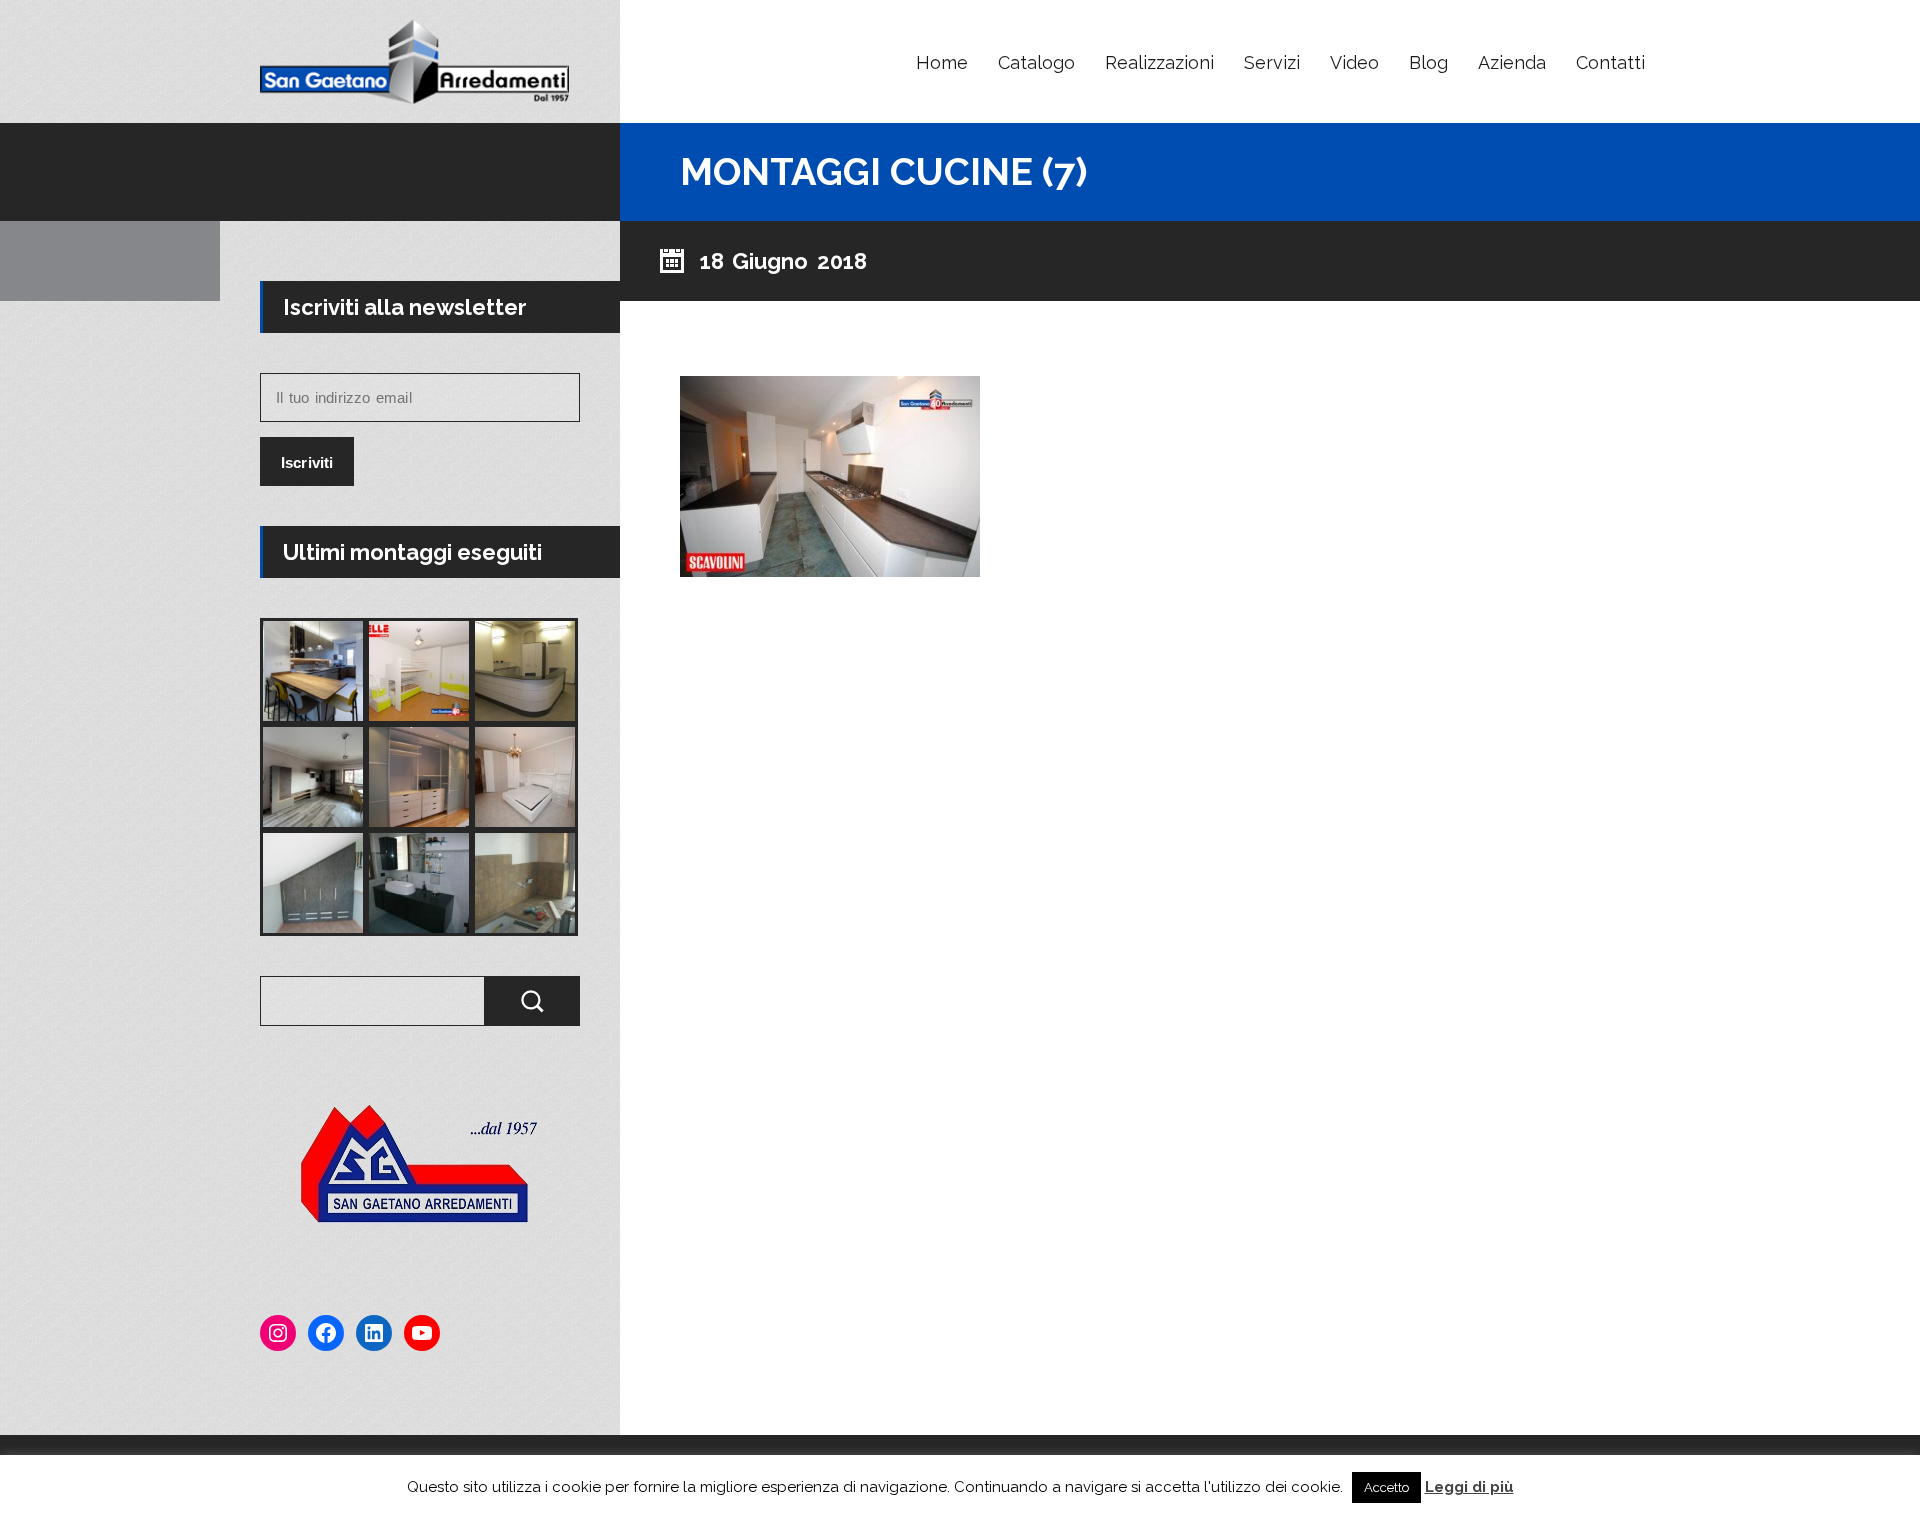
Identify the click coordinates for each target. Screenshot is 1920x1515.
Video (1354, 62)
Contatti (1610, 62)
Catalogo (1036, 62)
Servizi (1272, 62)
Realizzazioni (1159, 62)
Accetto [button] (1386, 1487)
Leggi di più (1469, 1487)
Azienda (1512, 62)
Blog (1428, 62)
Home (942, 62)
